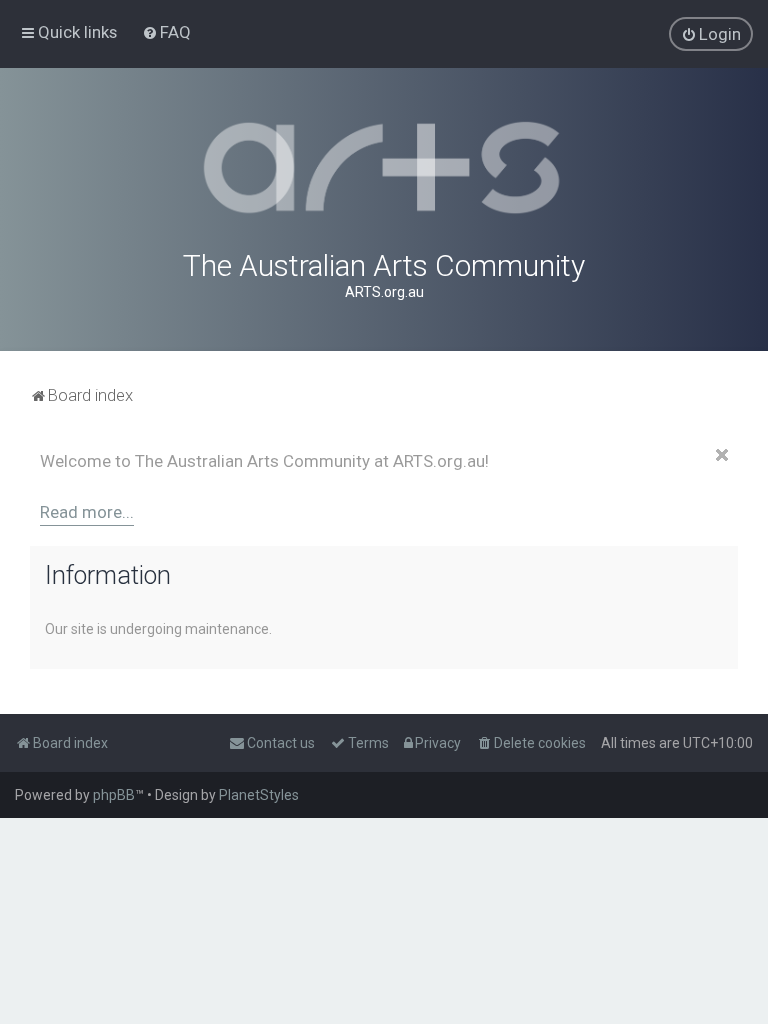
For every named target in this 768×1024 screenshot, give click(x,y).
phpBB (114, 795)
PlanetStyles (259, 795)
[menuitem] (166, 32)
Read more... (87, 512)
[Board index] (384, 168)
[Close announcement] (722, 455)
